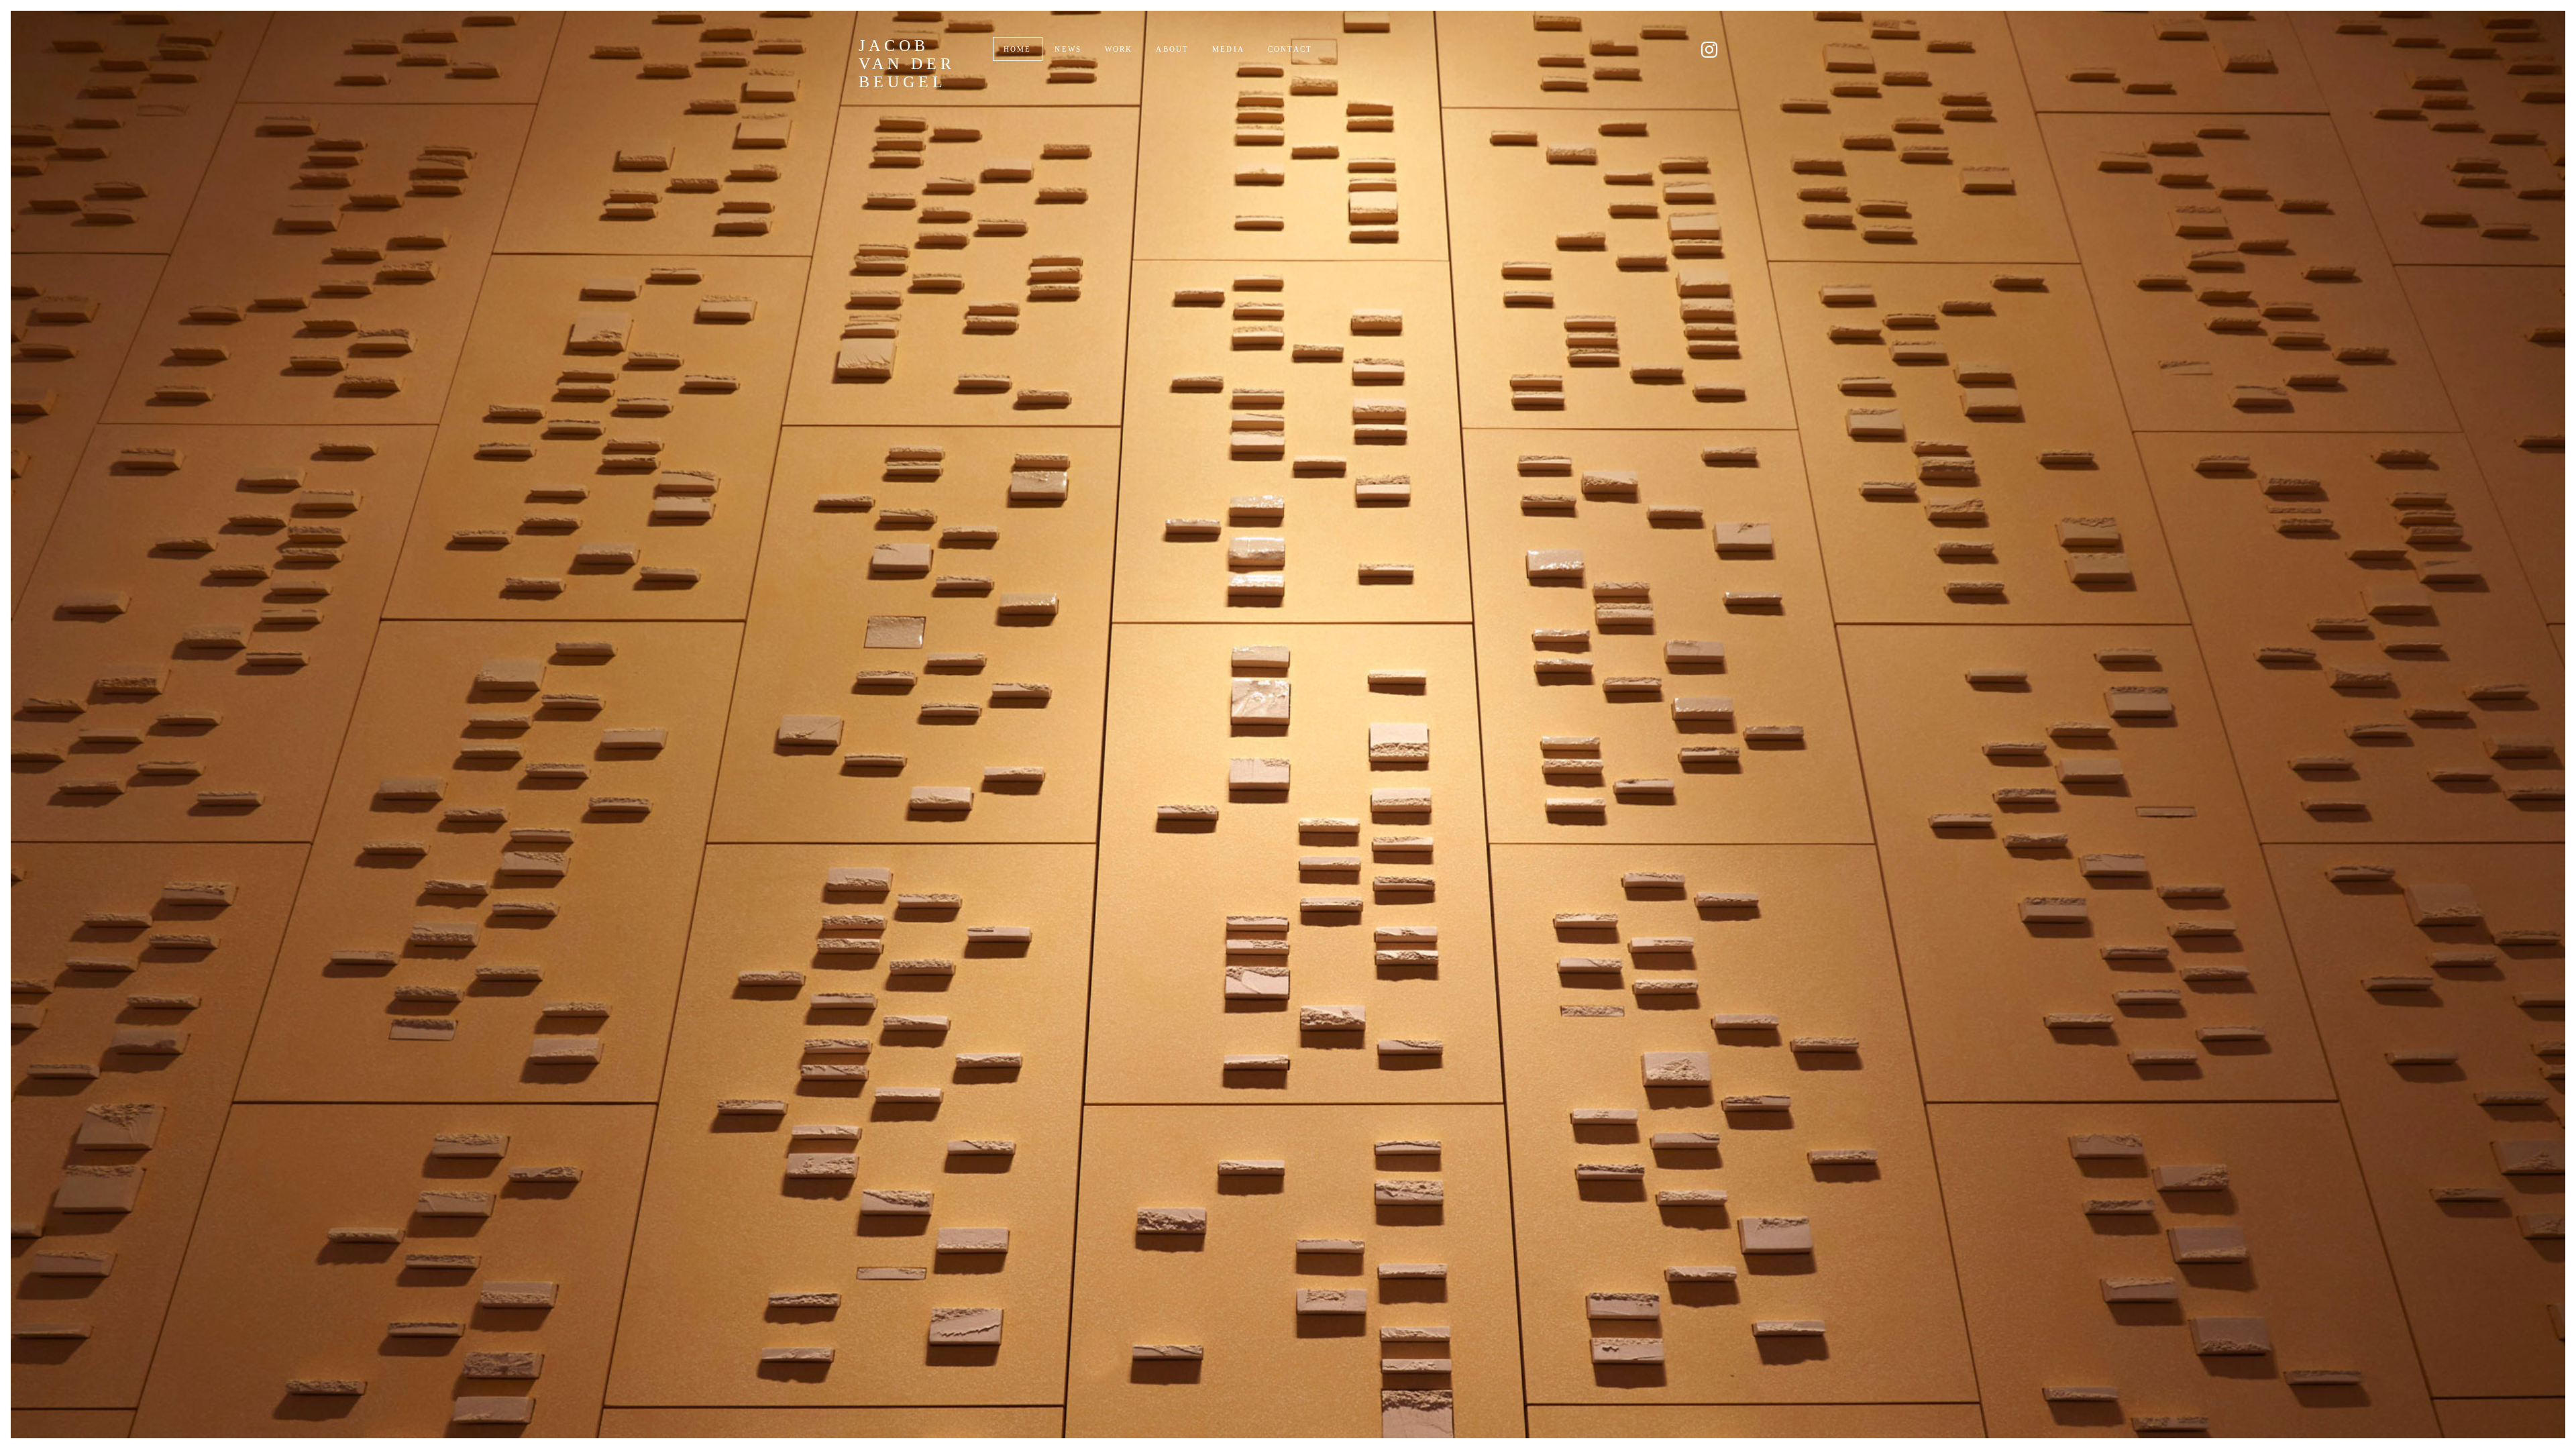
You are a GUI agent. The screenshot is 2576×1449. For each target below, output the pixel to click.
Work (1119, 49)
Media (1228, 49)
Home (1018, 49)
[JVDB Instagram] (1709, 50)
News (1068, 49)
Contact (1290, 49)
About (1172, 49)
